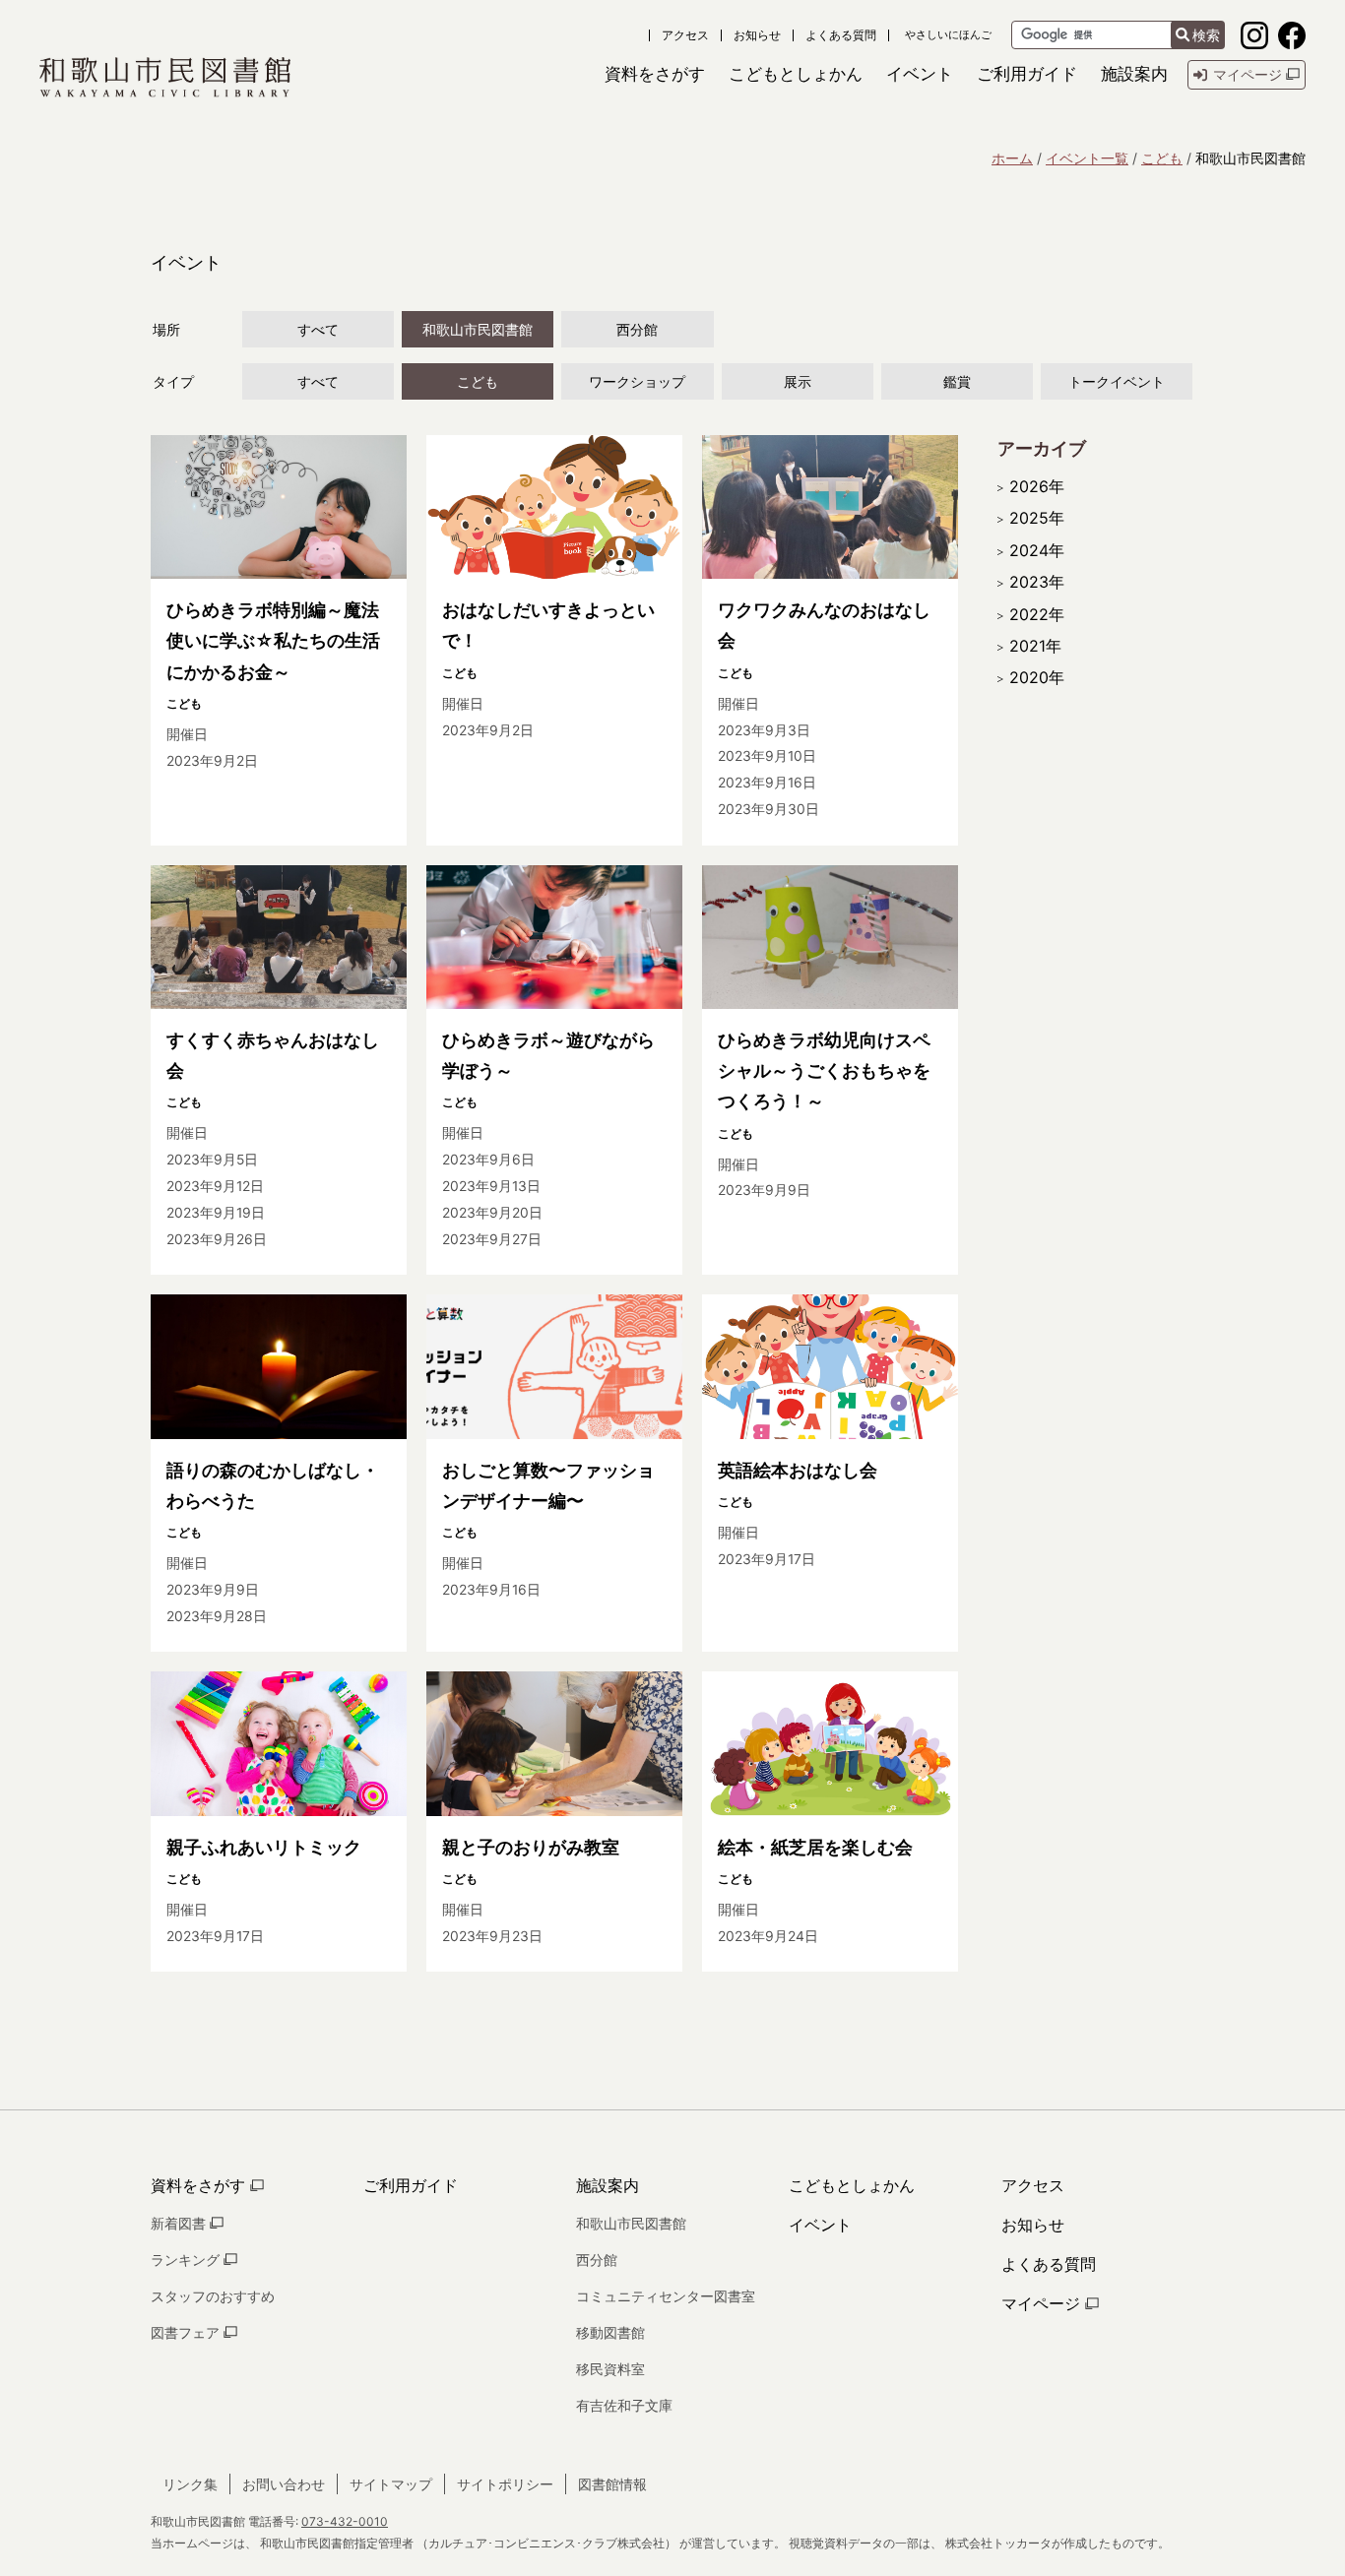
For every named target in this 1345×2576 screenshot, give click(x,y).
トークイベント (1117, 381)
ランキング (187, 2260)
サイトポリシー (505, 2484)
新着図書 (180, 2223)
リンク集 (190, 2484)
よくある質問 (841, 35)
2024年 (1037, 550)
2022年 (1037, 614)
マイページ (1043, 2303)
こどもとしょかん (852, 2185)
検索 (1206, 35)
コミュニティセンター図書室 (666, 2296)
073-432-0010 (345, 2521)
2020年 (1037, 677)
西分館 (637, 329)
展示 (798, 381)
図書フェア (187, 2332)
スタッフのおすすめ (213, 2296)
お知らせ (757, 35)
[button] (655, 74)
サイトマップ (391, 2484)
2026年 (1037, 486)
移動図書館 (610, 2332)
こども (1162, 158)
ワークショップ (637, 381)
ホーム (1012, 158)
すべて (318, 329)
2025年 (1037, 518)
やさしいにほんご (948, 35)
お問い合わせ (284, 2484)
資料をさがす (200, 2185)
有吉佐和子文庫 (624, 2405)
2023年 (1037, 582)
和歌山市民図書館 (478, 329)
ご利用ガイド (411, 2185)
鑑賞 (957, 381)
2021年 (1035, 646)
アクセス (685, 35)
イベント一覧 (1087, 158)
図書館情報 (612, 2484)
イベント (820, 2225)
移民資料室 (610, 2369)
